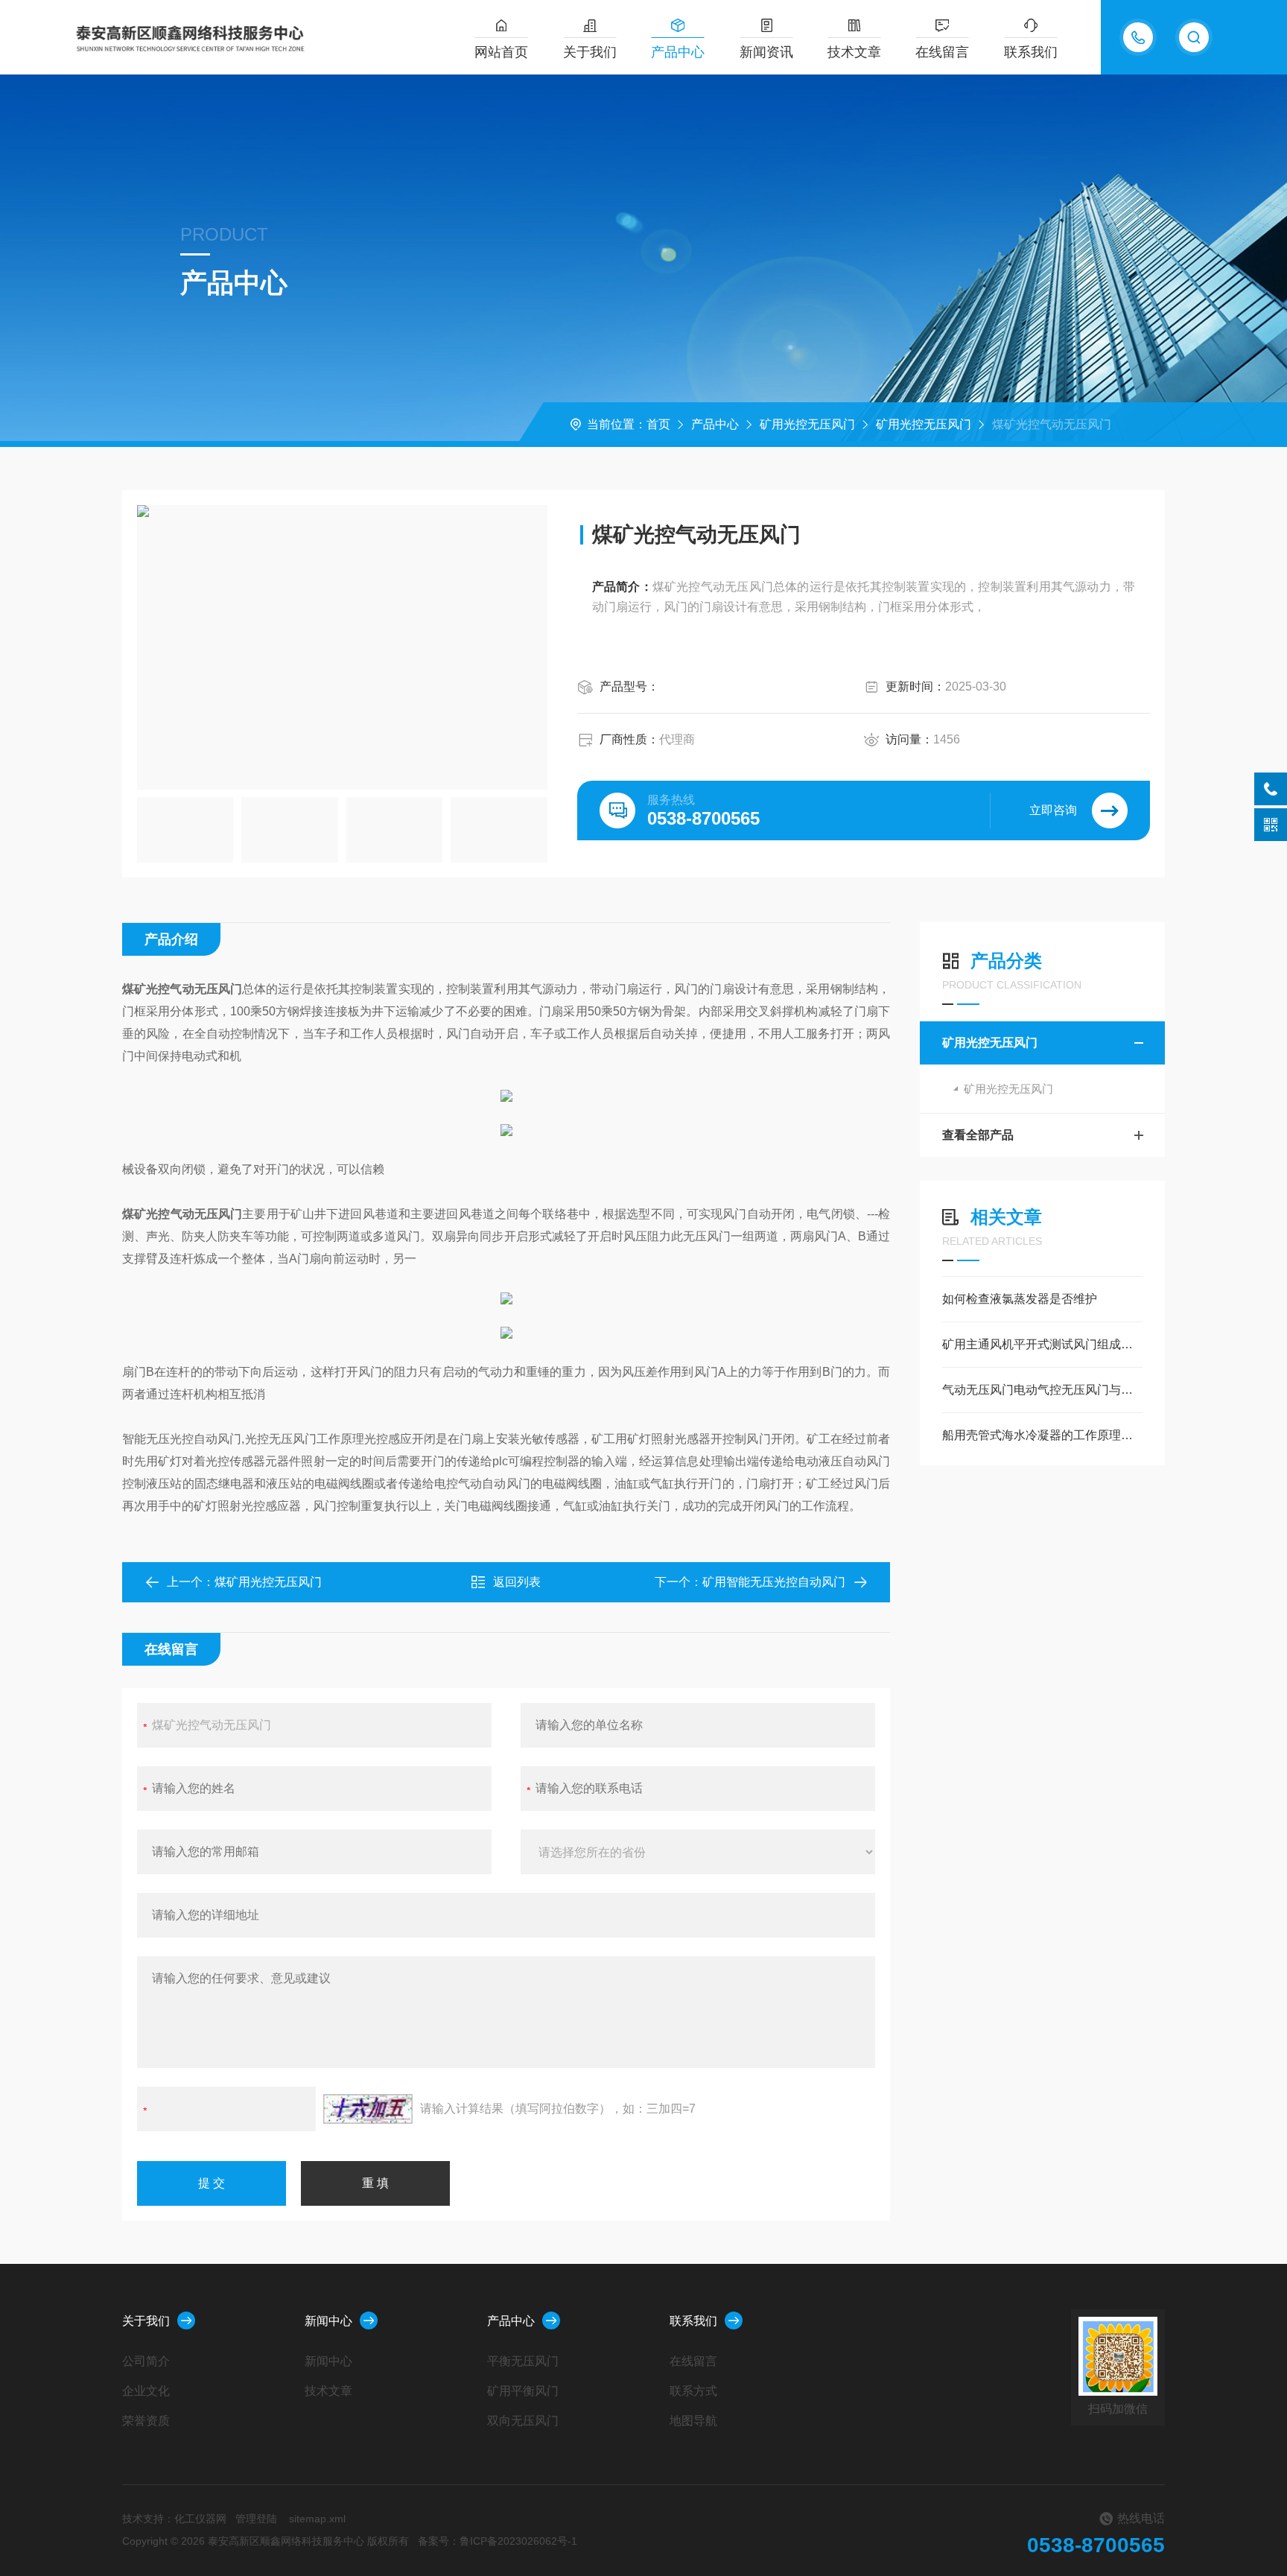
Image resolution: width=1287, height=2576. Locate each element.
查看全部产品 (978, 1135)
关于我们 (590, 52)
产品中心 (678, 52)
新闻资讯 (766, 52)
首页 (658, 424)
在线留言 (942, 52)
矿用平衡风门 (523, 2391)
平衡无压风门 (523, 2361)
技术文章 (854, 52)
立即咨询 (1053, 810)
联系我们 (1031, 52)
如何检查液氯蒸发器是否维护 (1020, 1299)
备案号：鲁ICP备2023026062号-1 (498, 2541)
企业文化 (146, 2391)
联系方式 (693, 2391)
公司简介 (146, 2361)
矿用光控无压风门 (807, 424)
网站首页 (501, 52)
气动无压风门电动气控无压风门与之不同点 (1042, 1390)
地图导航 (693, 2421)
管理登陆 (256, 2519)
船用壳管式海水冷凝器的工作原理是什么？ (1042, 1435)
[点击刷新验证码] (368, 2109)
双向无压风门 (523, 2421)
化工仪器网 (200, 2519)
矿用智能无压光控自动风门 (774, 1582)
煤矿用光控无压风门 (268, 1582)
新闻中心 (328, 2321)
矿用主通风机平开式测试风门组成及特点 (1042, 1344)
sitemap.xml (317, 2519)
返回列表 (517, 1582)
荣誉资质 (146, 2421)
